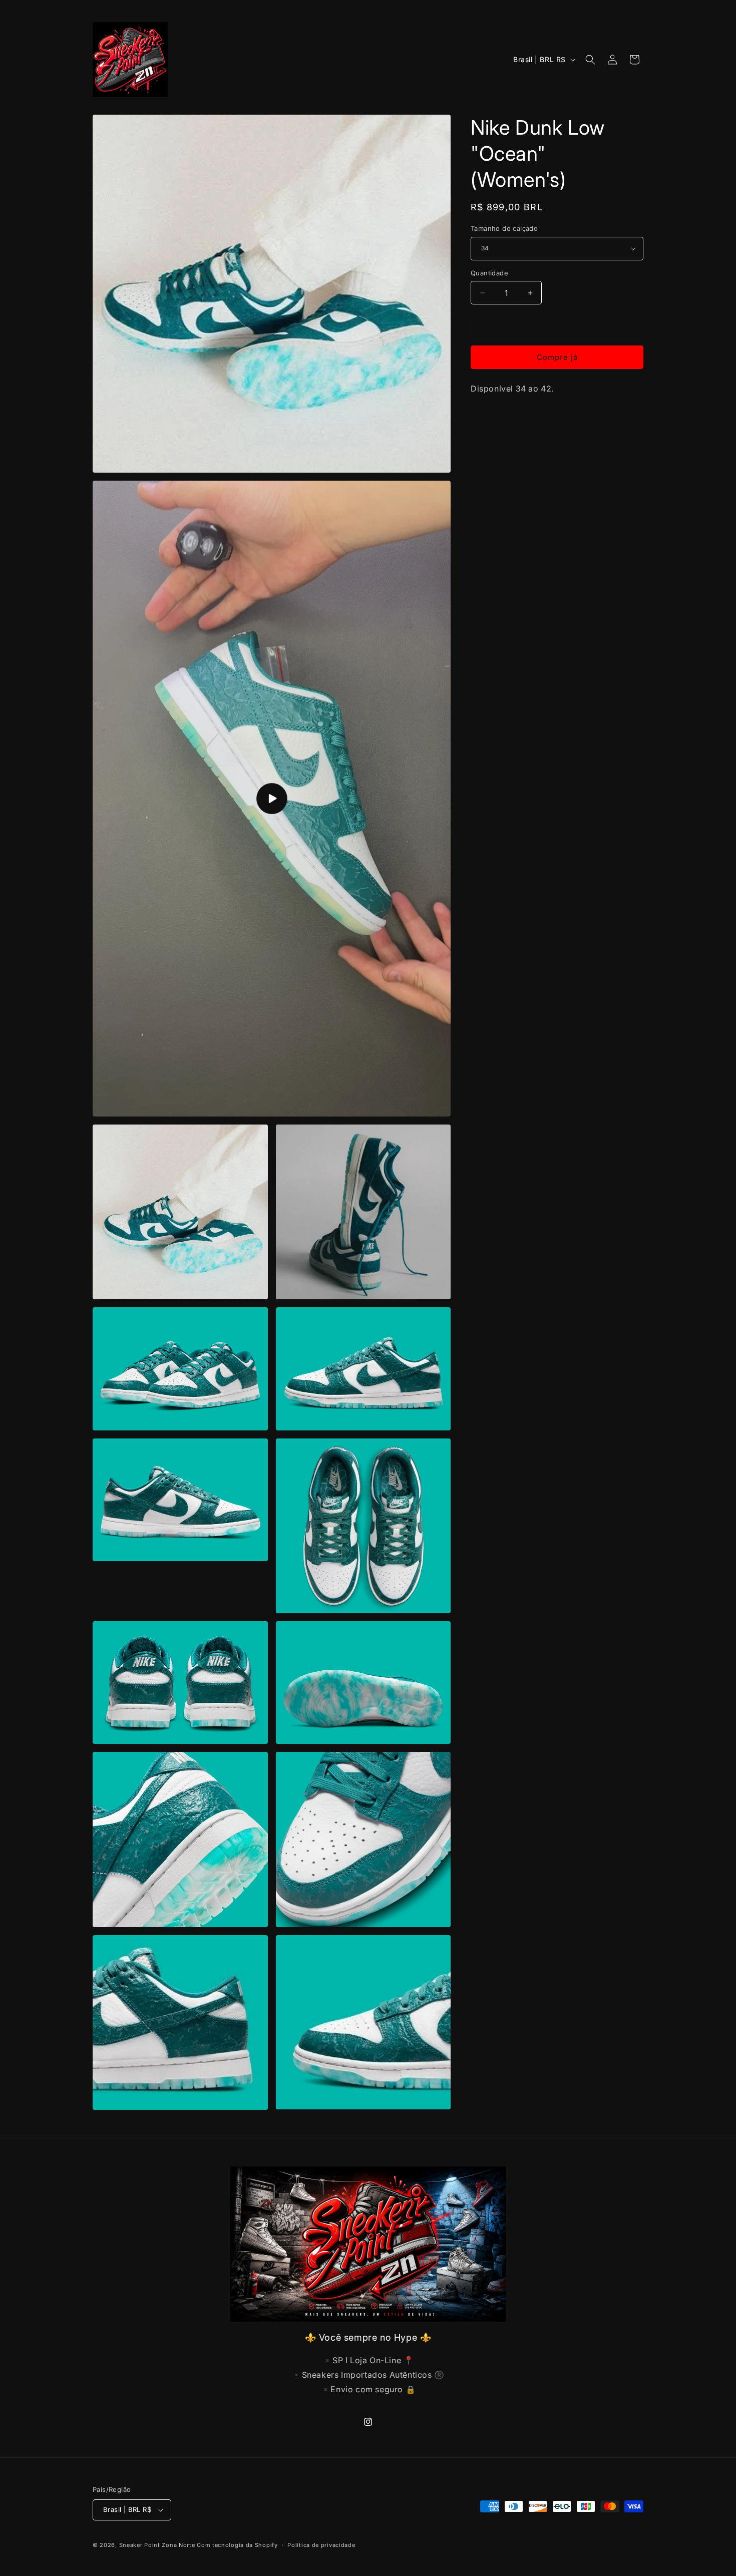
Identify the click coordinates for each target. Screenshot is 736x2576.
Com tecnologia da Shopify (237, 2545)
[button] (590, 60)
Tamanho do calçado (504, 228)
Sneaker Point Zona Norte (157, 2545)
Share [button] (491, 419)
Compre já (557, 357)
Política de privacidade (321, 2545)
